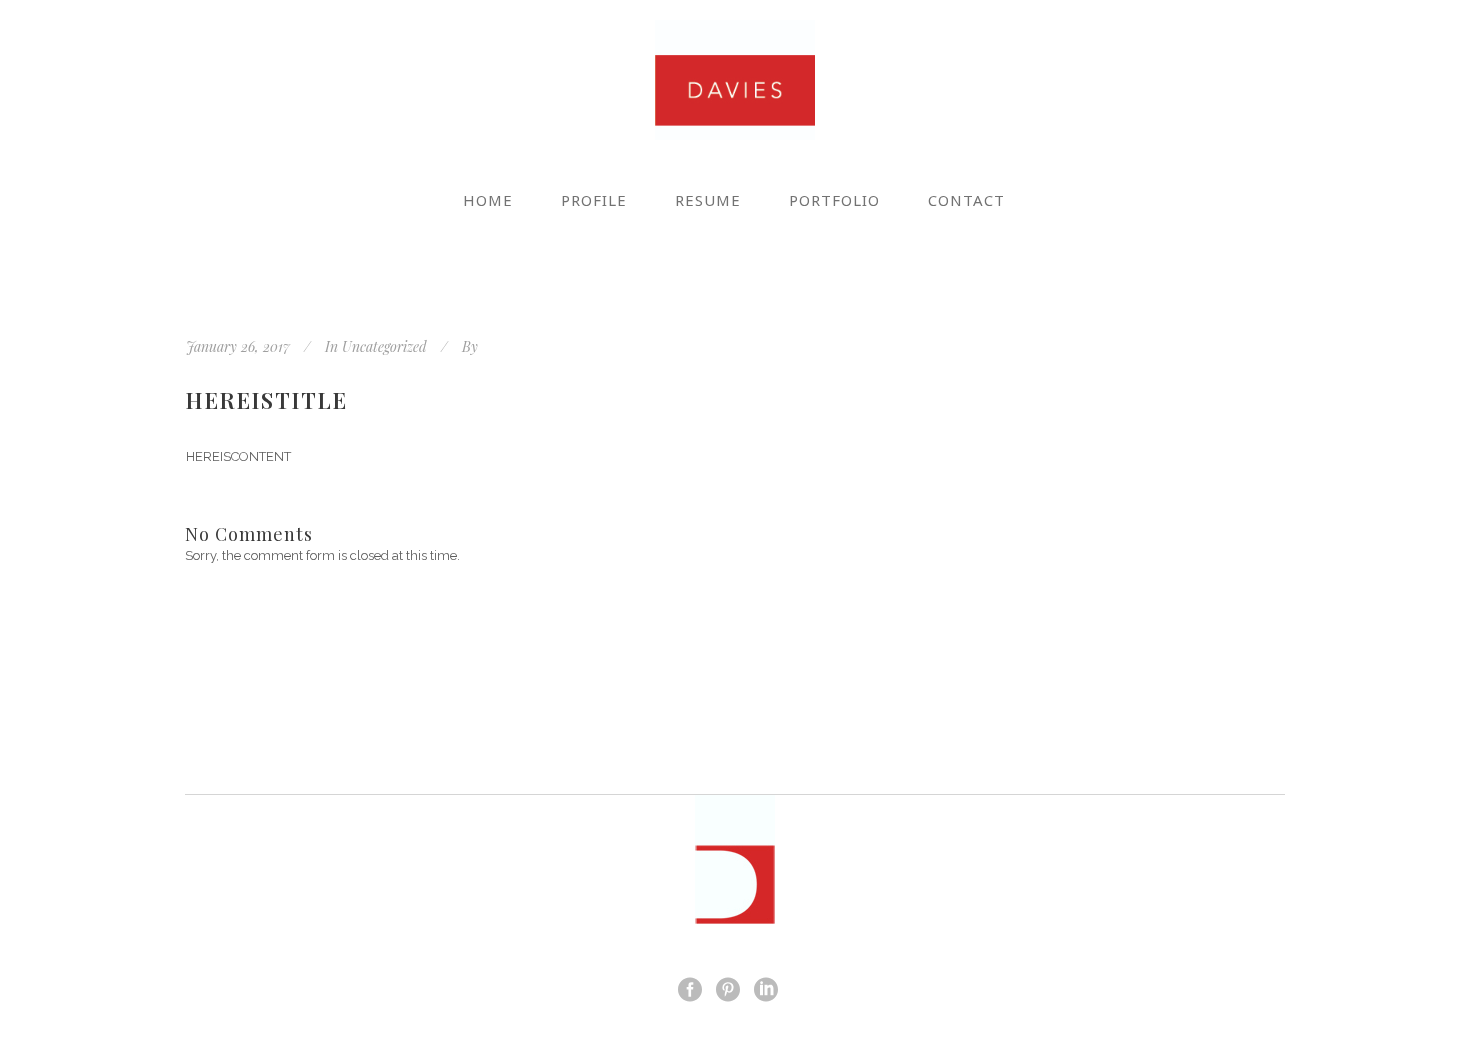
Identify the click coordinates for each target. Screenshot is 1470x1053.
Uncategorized (384, 346)
